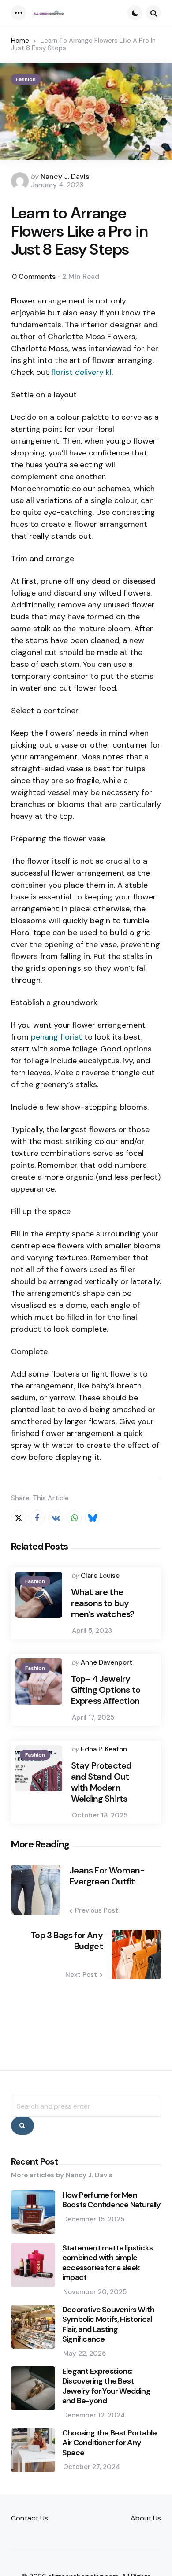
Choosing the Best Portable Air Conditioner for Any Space (109, 2443)
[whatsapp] (74, 1518)
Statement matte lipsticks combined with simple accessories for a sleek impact (107, 2263)
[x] (19, 1518)
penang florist (56, 1037)
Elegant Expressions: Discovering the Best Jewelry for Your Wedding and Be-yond (106, 2386)
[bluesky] (93, 1518)
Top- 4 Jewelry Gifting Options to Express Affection (106, 1690)
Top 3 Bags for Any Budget (67, 1941)
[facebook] (37, 1518)
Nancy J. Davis (65, 176)
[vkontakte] (56, 1518)
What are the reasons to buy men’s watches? (103, 1603)
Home (20, 41)
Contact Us (30, 2518)
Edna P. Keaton (104, 1749)
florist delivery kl (81, 372)
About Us (146, 2518)
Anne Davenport (107, 1662)
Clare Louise (100, 1576)
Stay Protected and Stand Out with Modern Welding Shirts (101, 1782)
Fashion (26, 79)
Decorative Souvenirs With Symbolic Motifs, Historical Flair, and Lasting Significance (108, 2324)
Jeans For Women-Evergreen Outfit (107, 1876)
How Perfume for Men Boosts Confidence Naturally (111, 2200)
